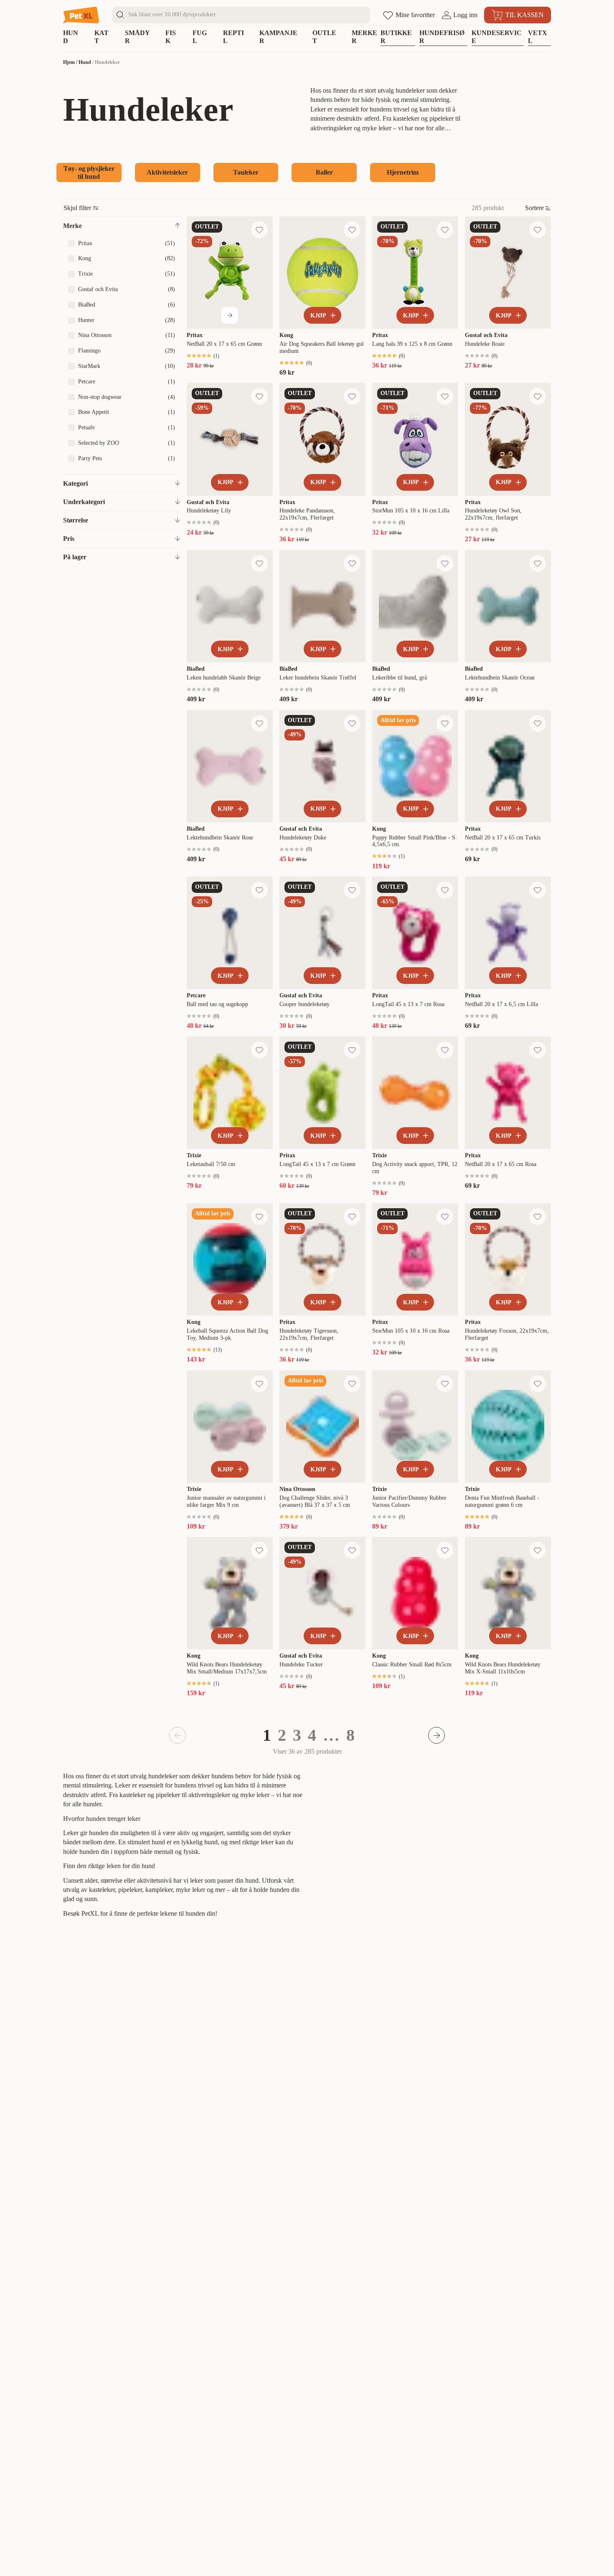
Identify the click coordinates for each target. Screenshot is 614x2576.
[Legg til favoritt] (259, 230)
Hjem (69, 62)
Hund (85, 62)
